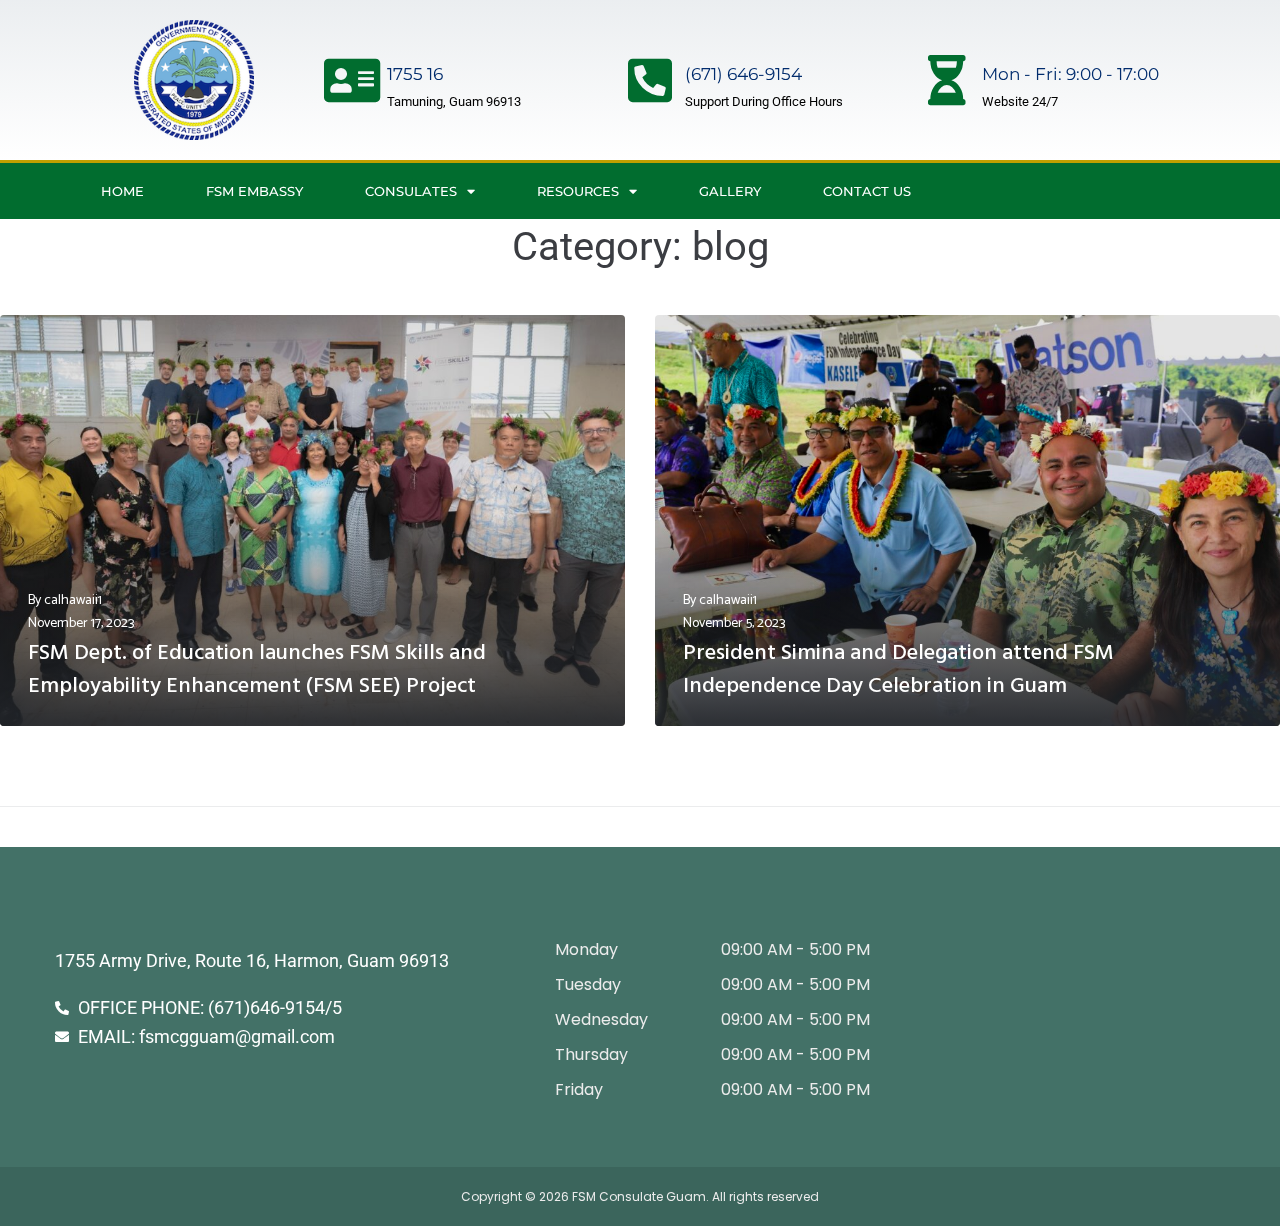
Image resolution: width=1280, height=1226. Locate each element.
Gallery (730, 191)
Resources (578, 191)
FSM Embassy (254, 191)
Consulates (411, 191)
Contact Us (867, 191)
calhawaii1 (73, 600)
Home (122, 191)
